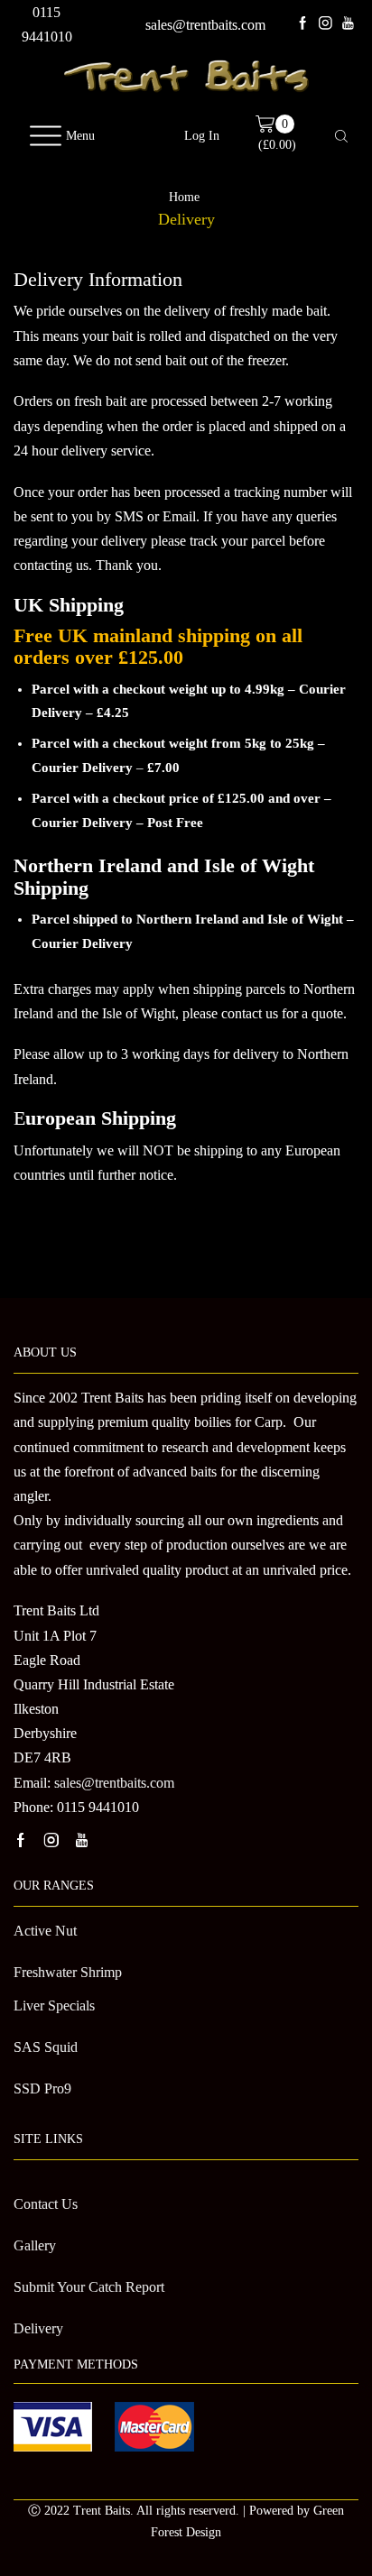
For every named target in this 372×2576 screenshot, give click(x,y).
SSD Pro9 (42, 2088)
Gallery (35, 2245)
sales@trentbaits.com (205, 25)
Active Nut (45, 1931)
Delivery (38, 2328)
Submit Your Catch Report (89, 2287)
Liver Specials (54, 2006)
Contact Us (46, 2204)
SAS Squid (46, 2047)
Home (184, 198)
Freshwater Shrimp (68, 1972)
